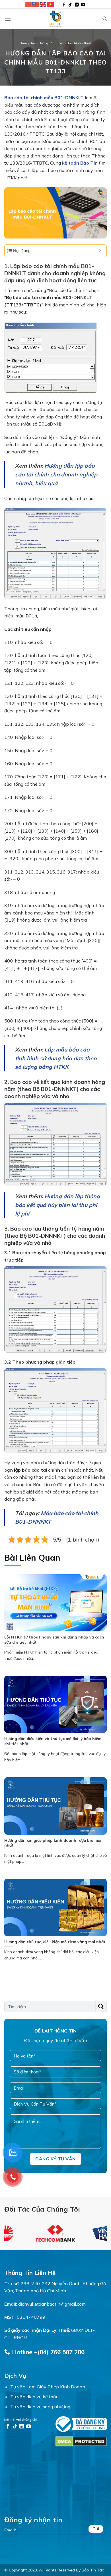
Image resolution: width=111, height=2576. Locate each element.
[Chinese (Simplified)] (28, 4)
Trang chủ (28, 43)
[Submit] (101, 2006)
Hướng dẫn (47, 43)
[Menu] (8, 19)
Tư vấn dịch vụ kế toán (34, 2397)
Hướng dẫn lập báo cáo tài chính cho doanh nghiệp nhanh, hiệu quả (56, 474)
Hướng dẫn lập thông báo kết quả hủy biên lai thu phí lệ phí (57, 1205)
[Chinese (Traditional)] (36, 4)
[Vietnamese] (51, 4)
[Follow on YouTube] (83, 5)
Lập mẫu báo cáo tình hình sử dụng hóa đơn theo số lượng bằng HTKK (56, 1058)
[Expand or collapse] (100, 251)
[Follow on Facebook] (64, 5)
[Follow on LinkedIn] (77, 5)
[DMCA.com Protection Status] (81, 2441)
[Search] (105, 19)
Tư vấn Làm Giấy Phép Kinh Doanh (48, 2387)
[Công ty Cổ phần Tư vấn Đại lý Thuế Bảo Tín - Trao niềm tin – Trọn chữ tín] (55, 19)
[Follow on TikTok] (70, 5)
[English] (43, 4)
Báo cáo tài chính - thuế (74, 43)
